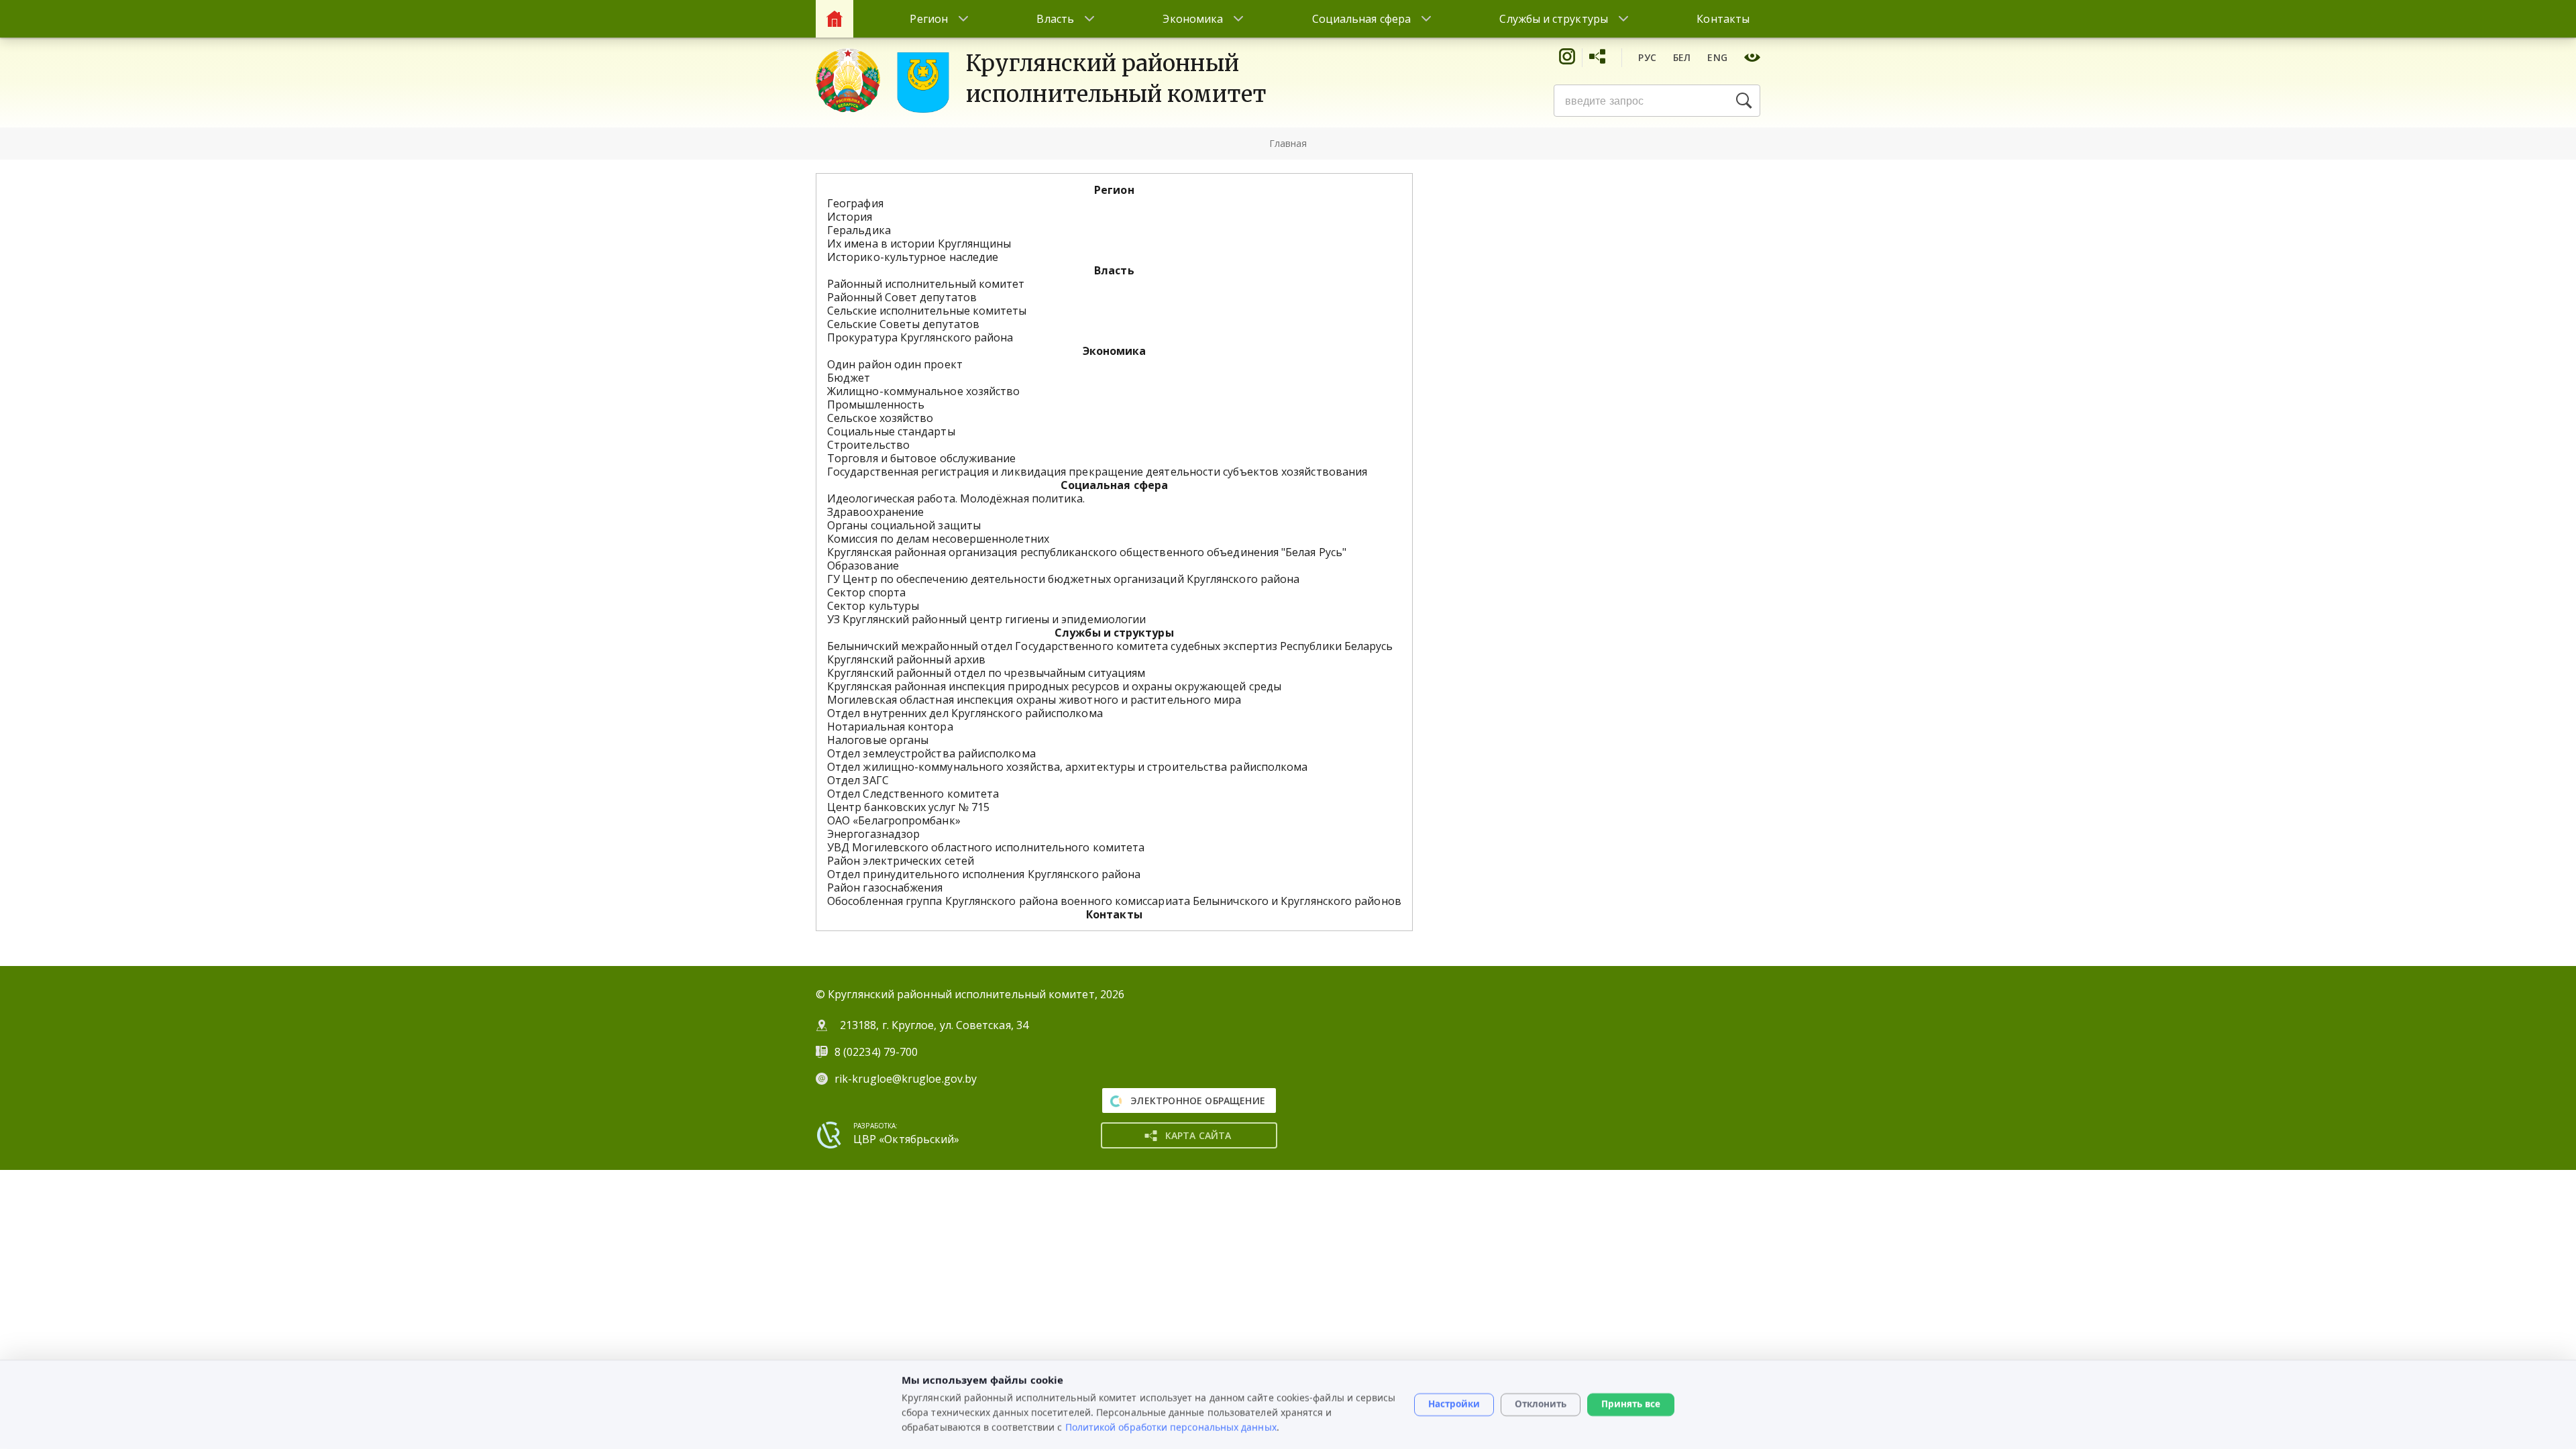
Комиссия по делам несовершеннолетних (938, 539)
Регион (928, 19)
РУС (1647, 57)
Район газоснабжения (885, 888)
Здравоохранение (875, 512)
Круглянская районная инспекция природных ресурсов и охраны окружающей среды (1054, 686)
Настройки (1454, 1404)
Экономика (1193, 19)
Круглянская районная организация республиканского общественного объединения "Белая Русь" (1087, 552)
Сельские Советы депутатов (903, 324)
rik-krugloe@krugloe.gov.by (906, 1079)
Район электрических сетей (901, 861)
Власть (1055, 19)
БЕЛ (1682, 57)
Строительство (868, 445)
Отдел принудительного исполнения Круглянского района (984, 874)
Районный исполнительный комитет (926, 284)
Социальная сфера (1361, 19)
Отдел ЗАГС (858, 780)
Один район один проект (895, 364)
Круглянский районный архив (906, 659)
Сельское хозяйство (880, 418)
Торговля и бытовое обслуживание (921, 458)
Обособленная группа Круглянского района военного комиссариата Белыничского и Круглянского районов (1114, 901)
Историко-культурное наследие (913, 257)
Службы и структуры (1553, 19)
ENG (1717, 57)
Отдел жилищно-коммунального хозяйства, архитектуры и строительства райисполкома (1067, 767)
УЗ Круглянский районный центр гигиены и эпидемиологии (986, 619)
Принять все (1631, 1404)
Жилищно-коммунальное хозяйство (923, 391)
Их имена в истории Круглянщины (919, 244)
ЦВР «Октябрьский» (906, 1139)
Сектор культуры (873, 606)
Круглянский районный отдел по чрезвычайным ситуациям (986, 673)
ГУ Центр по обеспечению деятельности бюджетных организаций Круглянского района (1063, 579)
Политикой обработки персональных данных (1171, 1427)
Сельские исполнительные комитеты (927, 311)
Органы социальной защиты (904, 525)
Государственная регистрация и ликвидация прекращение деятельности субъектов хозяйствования (1097, 472)
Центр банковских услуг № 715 (908, 807)
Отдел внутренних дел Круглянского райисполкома (965, 713)
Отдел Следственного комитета (913, 794)
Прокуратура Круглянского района (920, 337)
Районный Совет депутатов (902, 297)
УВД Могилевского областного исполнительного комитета (986, 847)
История (850, 217)
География (855, 203)
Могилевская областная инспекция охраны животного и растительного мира (1034, 700)
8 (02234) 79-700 (877, 1052)
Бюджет (849, 378)
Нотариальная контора (890, 727)
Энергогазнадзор (873, 834)
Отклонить (1541, 1404)
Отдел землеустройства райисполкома (931, 753)
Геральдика (859, 230)
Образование (863, 566)
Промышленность (876, 405)
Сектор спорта (866, 592)
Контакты (1723, 19)
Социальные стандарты (891, 431)
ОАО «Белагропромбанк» (894, 820)
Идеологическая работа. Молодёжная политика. (956, 498)
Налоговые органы (878, 740)
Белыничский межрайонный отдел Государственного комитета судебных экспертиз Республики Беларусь (1110, 646)
